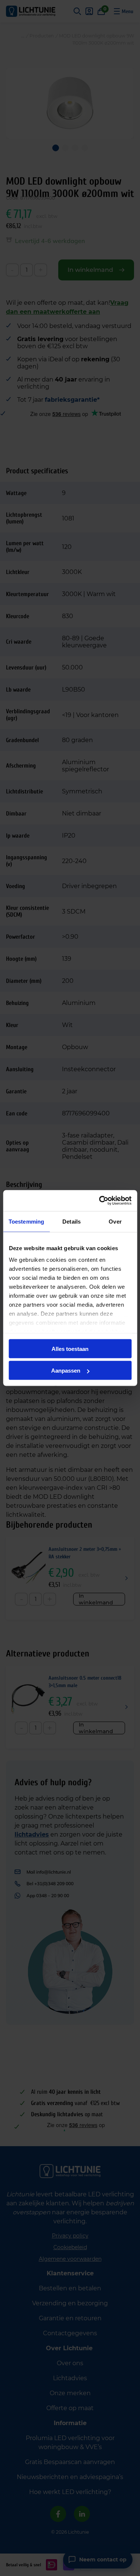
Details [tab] (71, 1221)
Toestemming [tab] (26, 1221)
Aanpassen (66, 1371)
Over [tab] (115, 1221)
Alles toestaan (70, 1348)
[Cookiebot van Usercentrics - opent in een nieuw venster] (100, 1201)
